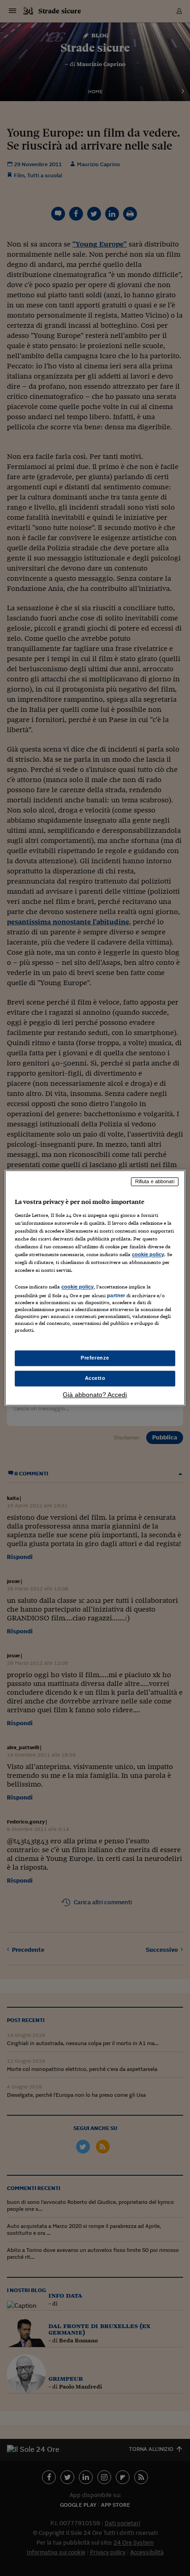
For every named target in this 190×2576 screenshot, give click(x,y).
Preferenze (95, 1358)
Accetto (95, 1378)
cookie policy (148, 1254)
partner (116, 1295)
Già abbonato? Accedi (95, 1395)
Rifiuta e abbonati (155, 1181)
